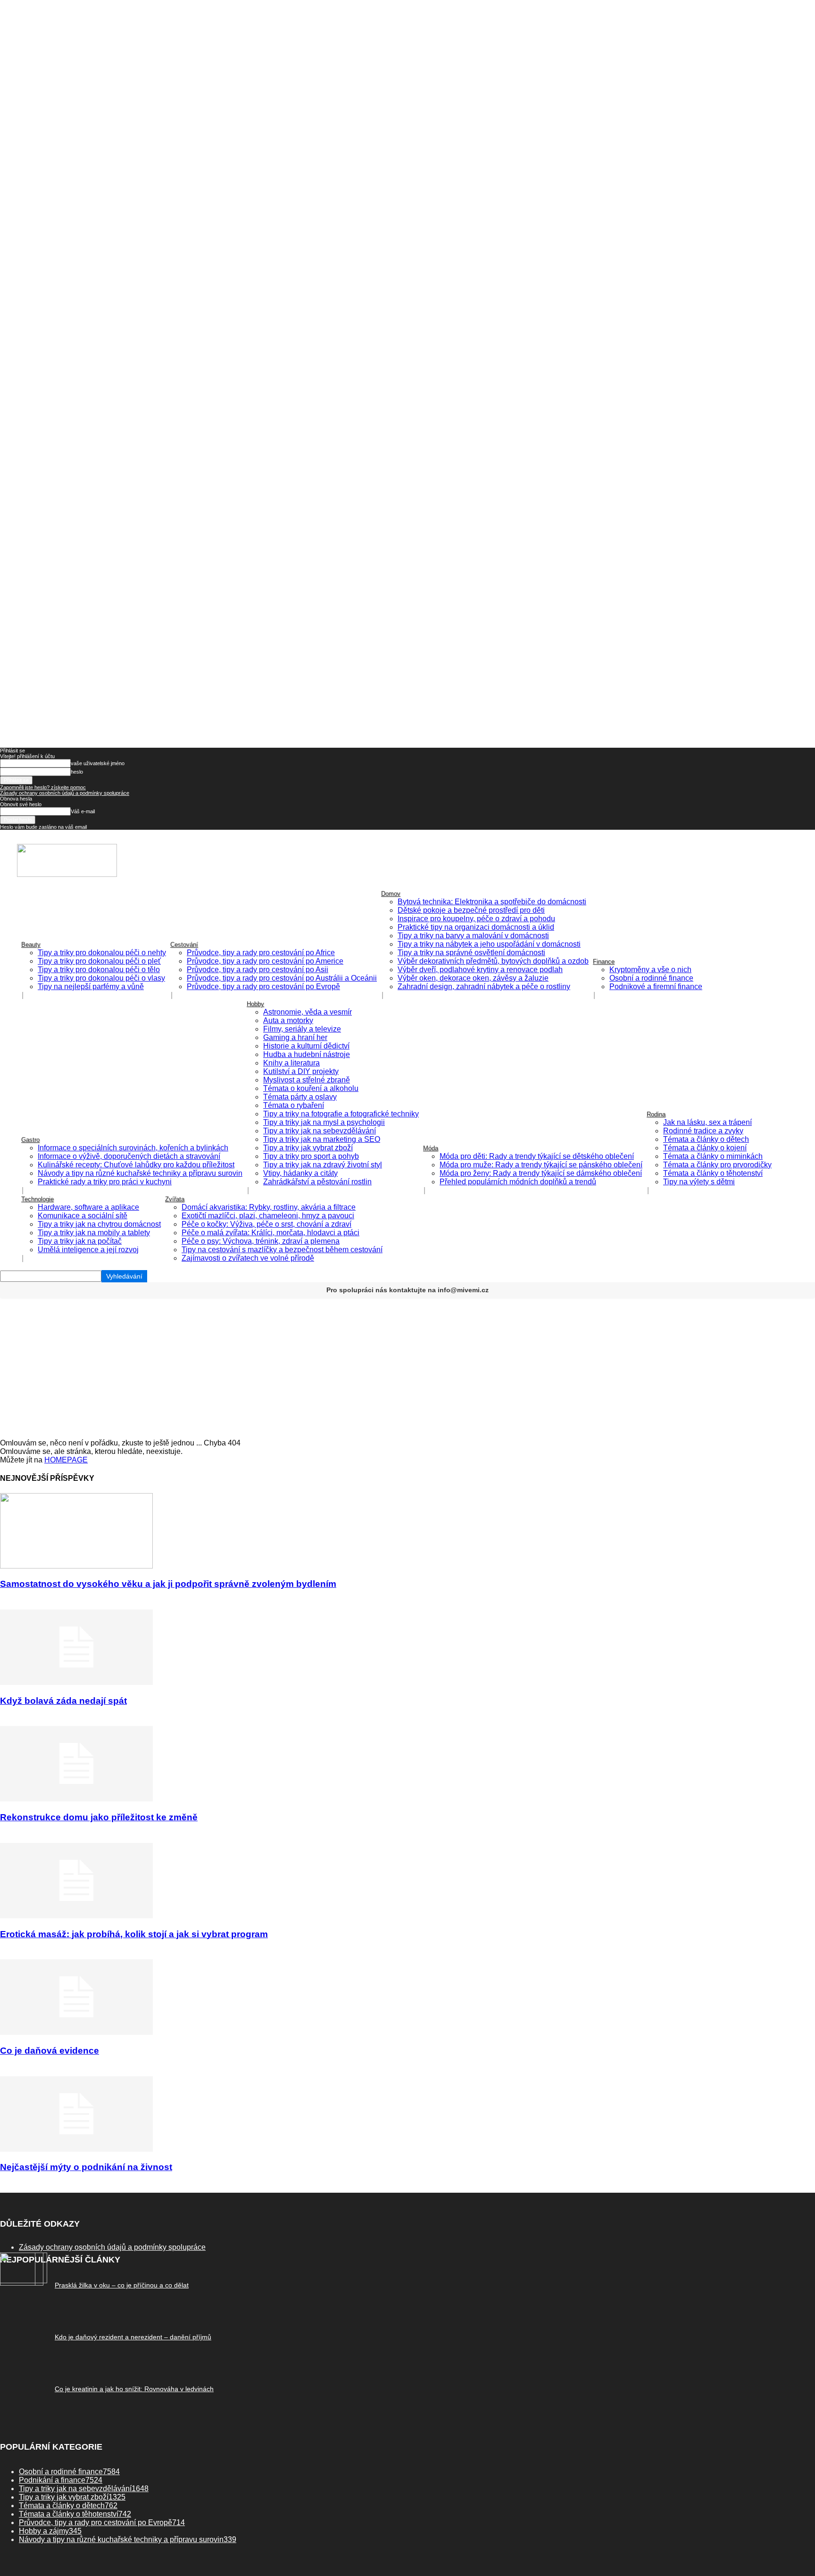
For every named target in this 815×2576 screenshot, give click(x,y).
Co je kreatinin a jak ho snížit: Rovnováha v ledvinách (134, 2389)
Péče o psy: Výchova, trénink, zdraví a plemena (261, 1241)
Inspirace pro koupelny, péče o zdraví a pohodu (476, 919)
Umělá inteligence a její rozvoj (88, 1250)
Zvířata (175, 1199)
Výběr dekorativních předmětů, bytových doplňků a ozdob (493, 961)
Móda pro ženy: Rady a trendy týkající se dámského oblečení (541, 1173)
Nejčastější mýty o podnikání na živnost (86, 2167)
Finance (604, 962)
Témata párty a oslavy (300, 1097)
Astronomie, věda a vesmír (308, 1012)
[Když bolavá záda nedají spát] (76, 1682)
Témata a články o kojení (705, 1148)
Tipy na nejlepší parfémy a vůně (91, 987)
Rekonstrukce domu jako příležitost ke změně (99, 1817)
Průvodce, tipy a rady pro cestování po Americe (265, 961)
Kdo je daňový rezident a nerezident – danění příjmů (133, 2337)
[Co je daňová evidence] (76, 2032)
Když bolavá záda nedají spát (63, 1701)
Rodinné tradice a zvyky (703, 1131)
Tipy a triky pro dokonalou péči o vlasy (101, 978)
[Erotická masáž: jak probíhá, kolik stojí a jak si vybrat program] (76, 1916)
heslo (77, 772)
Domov (391, 894)
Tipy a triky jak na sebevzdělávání (320, 1131)
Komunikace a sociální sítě (83, 1216)
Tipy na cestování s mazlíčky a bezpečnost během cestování (282, 1250)
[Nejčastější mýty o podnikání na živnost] (76, 2149)
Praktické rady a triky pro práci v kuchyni (105, 1182)
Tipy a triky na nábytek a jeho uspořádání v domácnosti (489, 944)
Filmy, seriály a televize (302, 1029)
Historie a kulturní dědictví (306, 1046)
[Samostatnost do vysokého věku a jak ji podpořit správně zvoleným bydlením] (76, 1566)
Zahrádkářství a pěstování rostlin (317, 1182)
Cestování (184, 945)
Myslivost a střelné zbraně (307, 1080)
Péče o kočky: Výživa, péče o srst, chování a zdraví (266, 1224)
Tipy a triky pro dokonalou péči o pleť (99, 961)
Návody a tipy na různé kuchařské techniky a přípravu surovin (140, 1173)
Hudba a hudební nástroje (307, 1054)
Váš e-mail (83, 811)
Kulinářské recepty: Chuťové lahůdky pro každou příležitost (136, 1165)
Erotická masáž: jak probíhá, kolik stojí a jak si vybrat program (134, 1934)
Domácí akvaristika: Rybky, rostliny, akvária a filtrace (269, 1207)
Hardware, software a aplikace (88, 1207)
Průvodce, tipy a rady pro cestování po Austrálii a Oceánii (282, 978)
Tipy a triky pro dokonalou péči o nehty (102, 953)
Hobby (255, 1004)
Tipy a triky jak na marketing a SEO (322, 1139)
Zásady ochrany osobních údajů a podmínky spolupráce (65, 793)
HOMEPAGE (66, 1460)
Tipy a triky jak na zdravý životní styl (323, 1165)
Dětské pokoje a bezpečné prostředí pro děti (471, 910)
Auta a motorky (288, 1020)
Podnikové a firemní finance (656, 987)
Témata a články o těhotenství (713, 1173)
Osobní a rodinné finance (651, 978)
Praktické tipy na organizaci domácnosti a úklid (476, 927)
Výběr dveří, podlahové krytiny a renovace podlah (480, 970)
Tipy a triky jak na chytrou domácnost (99, 1224)
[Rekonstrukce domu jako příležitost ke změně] (76, 1799)
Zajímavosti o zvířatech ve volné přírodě (248, 1258)
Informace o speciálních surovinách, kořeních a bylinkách (133, 1148)
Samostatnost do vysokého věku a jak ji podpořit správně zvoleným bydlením (168, 1584)
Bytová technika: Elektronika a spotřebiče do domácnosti (492, 902)
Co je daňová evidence (50, 2051)
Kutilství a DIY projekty (301, 1071)
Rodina (656, 1114)
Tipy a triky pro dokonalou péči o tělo (99, 970)
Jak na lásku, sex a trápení (707, 1122)
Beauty (31, 945)
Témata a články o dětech (706, 1139)
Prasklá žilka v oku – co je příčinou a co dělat (122, 2285)
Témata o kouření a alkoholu (311, 1088)
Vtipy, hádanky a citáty (300, 1173)
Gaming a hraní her (295, 1037)
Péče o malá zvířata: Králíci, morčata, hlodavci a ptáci (270, 1233)
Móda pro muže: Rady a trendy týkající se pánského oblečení (541, 1165)
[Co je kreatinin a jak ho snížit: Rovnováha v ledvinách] (22, 2283)
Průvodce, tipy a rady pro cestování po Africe (261, 953)
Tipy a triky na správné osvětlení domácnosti (471, 953)
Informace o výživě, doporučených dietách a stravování (129, 1156)
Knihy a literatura (291, 1063)
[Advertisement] (407, 1368)
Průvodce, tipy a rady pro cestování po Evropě (263, 987)
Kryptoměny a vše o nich (650, 970)
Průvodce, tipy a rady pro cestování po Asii (258, 970)
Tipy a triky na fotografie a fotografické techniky (341, 1114)
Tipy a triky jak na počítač (80, 1241)
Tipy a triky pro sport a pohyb (311, 1156)
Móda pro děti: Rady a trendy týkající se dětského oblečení (537, 1156)
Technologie (37, 1199)
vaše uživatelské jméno (98, 763)
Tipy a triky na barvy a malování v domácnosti (473, 936)
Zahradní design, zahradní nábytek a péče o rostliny (484, 987)
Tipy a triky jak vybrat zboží (308, 1148)
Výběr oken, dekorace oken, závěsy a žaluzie (473, 978)
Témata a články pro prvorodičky (717, 1165)
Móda (431, 1148)
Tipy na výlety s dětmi (699, 1182)
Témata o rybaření (294, 1105)
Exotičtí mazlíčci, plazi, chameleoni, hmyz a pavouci (268, 1216)
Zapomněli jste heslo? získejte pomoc (43, 787)
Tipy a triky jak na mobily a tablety (94, 1233)
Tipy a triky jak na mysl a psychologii (324, 1122)
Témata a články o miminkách (713, 1156)
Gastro (30, 1140)
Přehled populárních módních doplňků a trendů (518, 1182)
